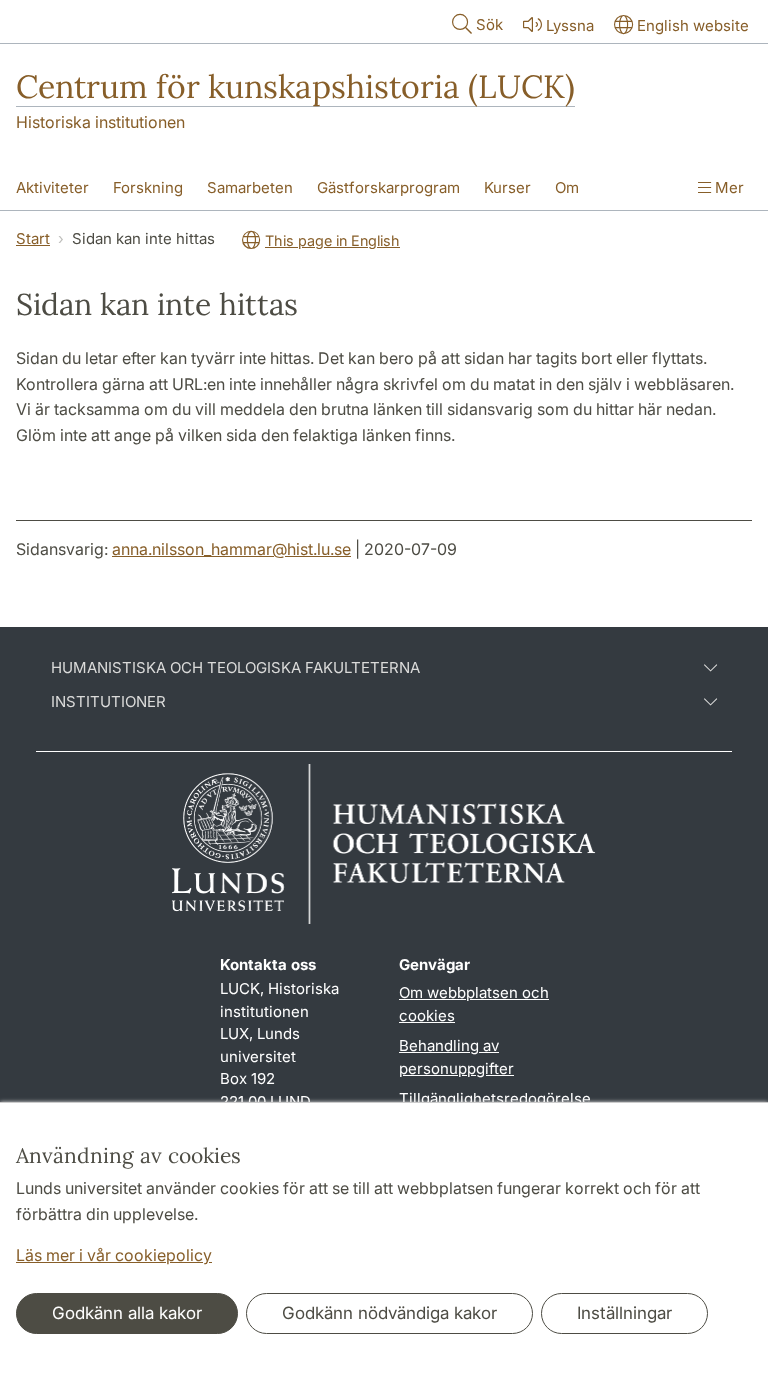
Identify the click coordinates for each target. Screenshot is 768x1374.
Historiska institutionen (100, 122)
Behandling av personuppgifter (456, 1057)
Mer (727, 187)
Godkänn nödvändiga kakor (389, 1313)
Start (33, 238)
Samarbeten (250, 187)
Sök (489, 24)
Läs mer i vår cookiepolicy (114, 1255)
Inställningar (624, 1313)
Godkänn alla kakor (127, 1313)
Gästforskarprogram (388, 187)
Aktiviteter (52, 187)
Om (567, 187)
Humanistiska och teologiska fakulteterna (235, 668)
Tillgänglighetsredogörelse (495, 1098)
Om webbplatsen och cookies (474, 1004)
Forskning (148, 187)
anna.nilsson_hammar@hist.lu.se (231, 549)
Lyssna (570, 25)
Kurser (507, 187)
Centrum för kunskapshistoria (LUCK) (295, 86)
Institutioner (108, 702)
